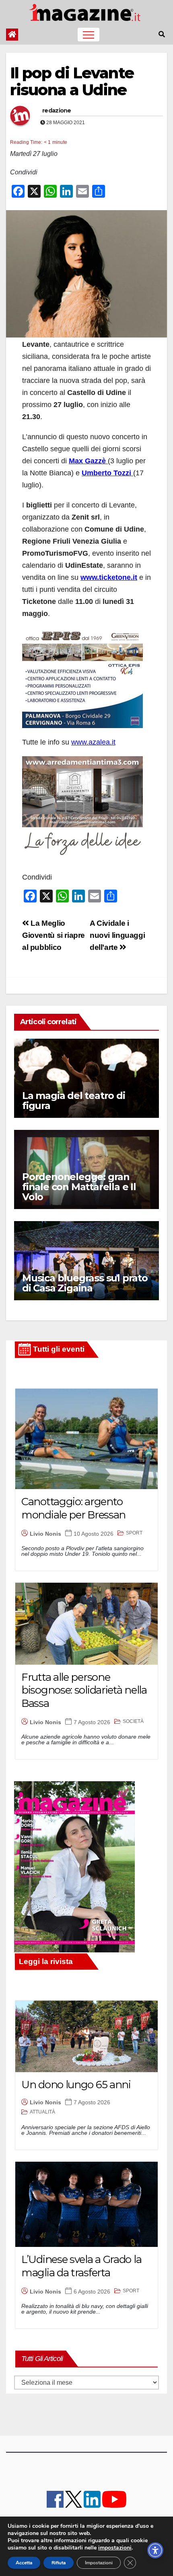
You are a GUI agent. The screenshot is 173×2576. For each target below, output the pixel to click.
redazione (57, 110)
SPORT (134, 1533)
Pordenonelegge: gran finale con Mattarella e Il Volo (79, 1187)
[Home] (12, 35)
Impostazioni (99, 2563)
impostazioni (115, 2548)
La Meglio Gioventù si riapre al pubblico (54, 935)
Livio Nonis (45, 1534)
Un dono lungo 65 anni (76, 2085)
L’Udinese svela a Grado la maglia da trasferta (81, 2266)
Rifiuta (59, 2563)
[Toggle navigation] (89, 35)
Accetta (24, 2563)
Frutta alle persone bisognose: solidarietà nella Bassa (84, 1690)
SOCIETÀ (133, 1721)
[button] (162, 34)
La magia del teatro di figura (74, 1101)
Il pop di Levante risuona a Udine (72, 81)
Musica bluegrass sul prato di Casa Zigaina (85, 1283)
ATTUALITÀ (42, 2112)
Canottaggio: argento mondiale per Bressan (73, 1508)
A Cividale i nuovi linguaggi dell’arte (117, 935)
